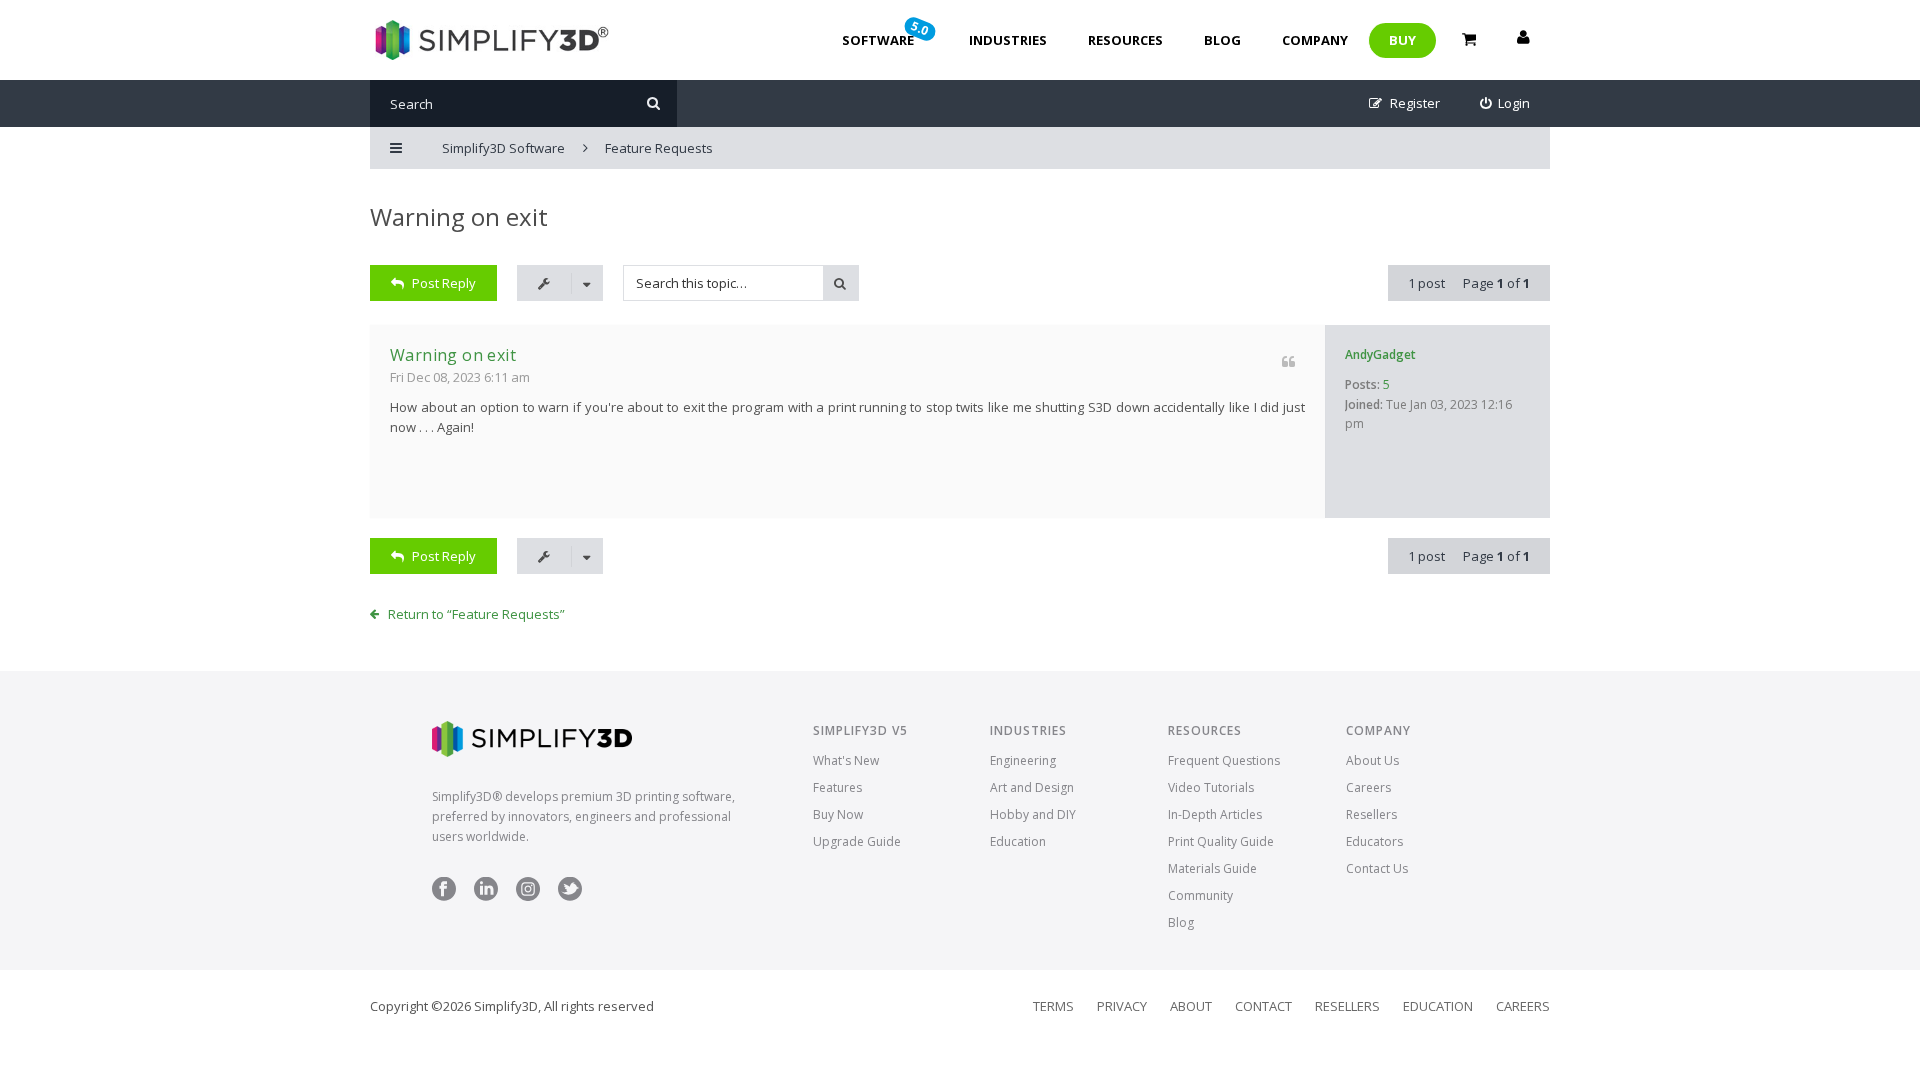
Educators (1374, 841)
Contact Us (1377, 868)
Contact (1263, 1006)
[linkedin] (486, 896)
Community (1200, 895)
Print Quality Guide (1221, 841)
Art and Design (1032, 787)
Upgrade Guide (857, 841)
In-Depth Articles (1215, 814)
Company (1315, 40)
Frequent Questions (1224, 760)
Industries (1008, 40)
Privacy (1122, 1006)
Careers (1368, 787)
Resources (1125, 40)
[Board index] (489, 40)
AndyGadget (1380, 354)
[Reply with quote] (1288, 361)
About (1191, 1006)
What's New (846, 760)
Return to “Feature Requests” (476, 614)
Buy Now (838, 814)
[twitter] (570, 896)
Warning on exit (459, 216)
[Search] (653, 103)
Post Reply (444, 283)
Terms (1053, 1006)
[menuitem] (1505, 103)
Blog (1222, 40)
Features (837, 787)
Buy (1402, 40)
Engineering (1023, 760)
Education (1018, 841)
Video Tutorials (1211, 787)
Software (887, 33)
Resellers (1371, 814)
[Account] (1523, 40)
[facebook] (444, 896)
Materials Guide (1212, 868)
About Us (1372, 760)
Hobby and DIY (1033, 814)
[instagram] (528, 896)
